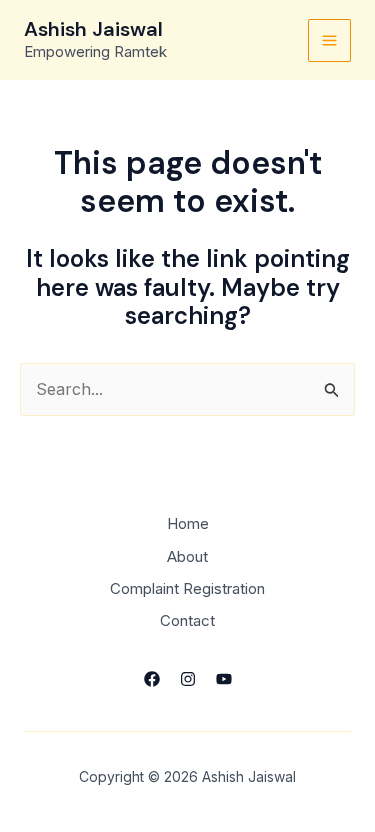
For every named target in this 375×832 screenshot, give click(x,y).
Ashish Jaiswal (93, 29)
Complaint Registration (187, 588)
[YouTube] (224, 679)
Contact (187, 620)
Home (188, 523)
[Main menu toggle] (329, 40)
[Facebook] (152, 679)
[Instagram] (188, 679)
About (187, 556)
